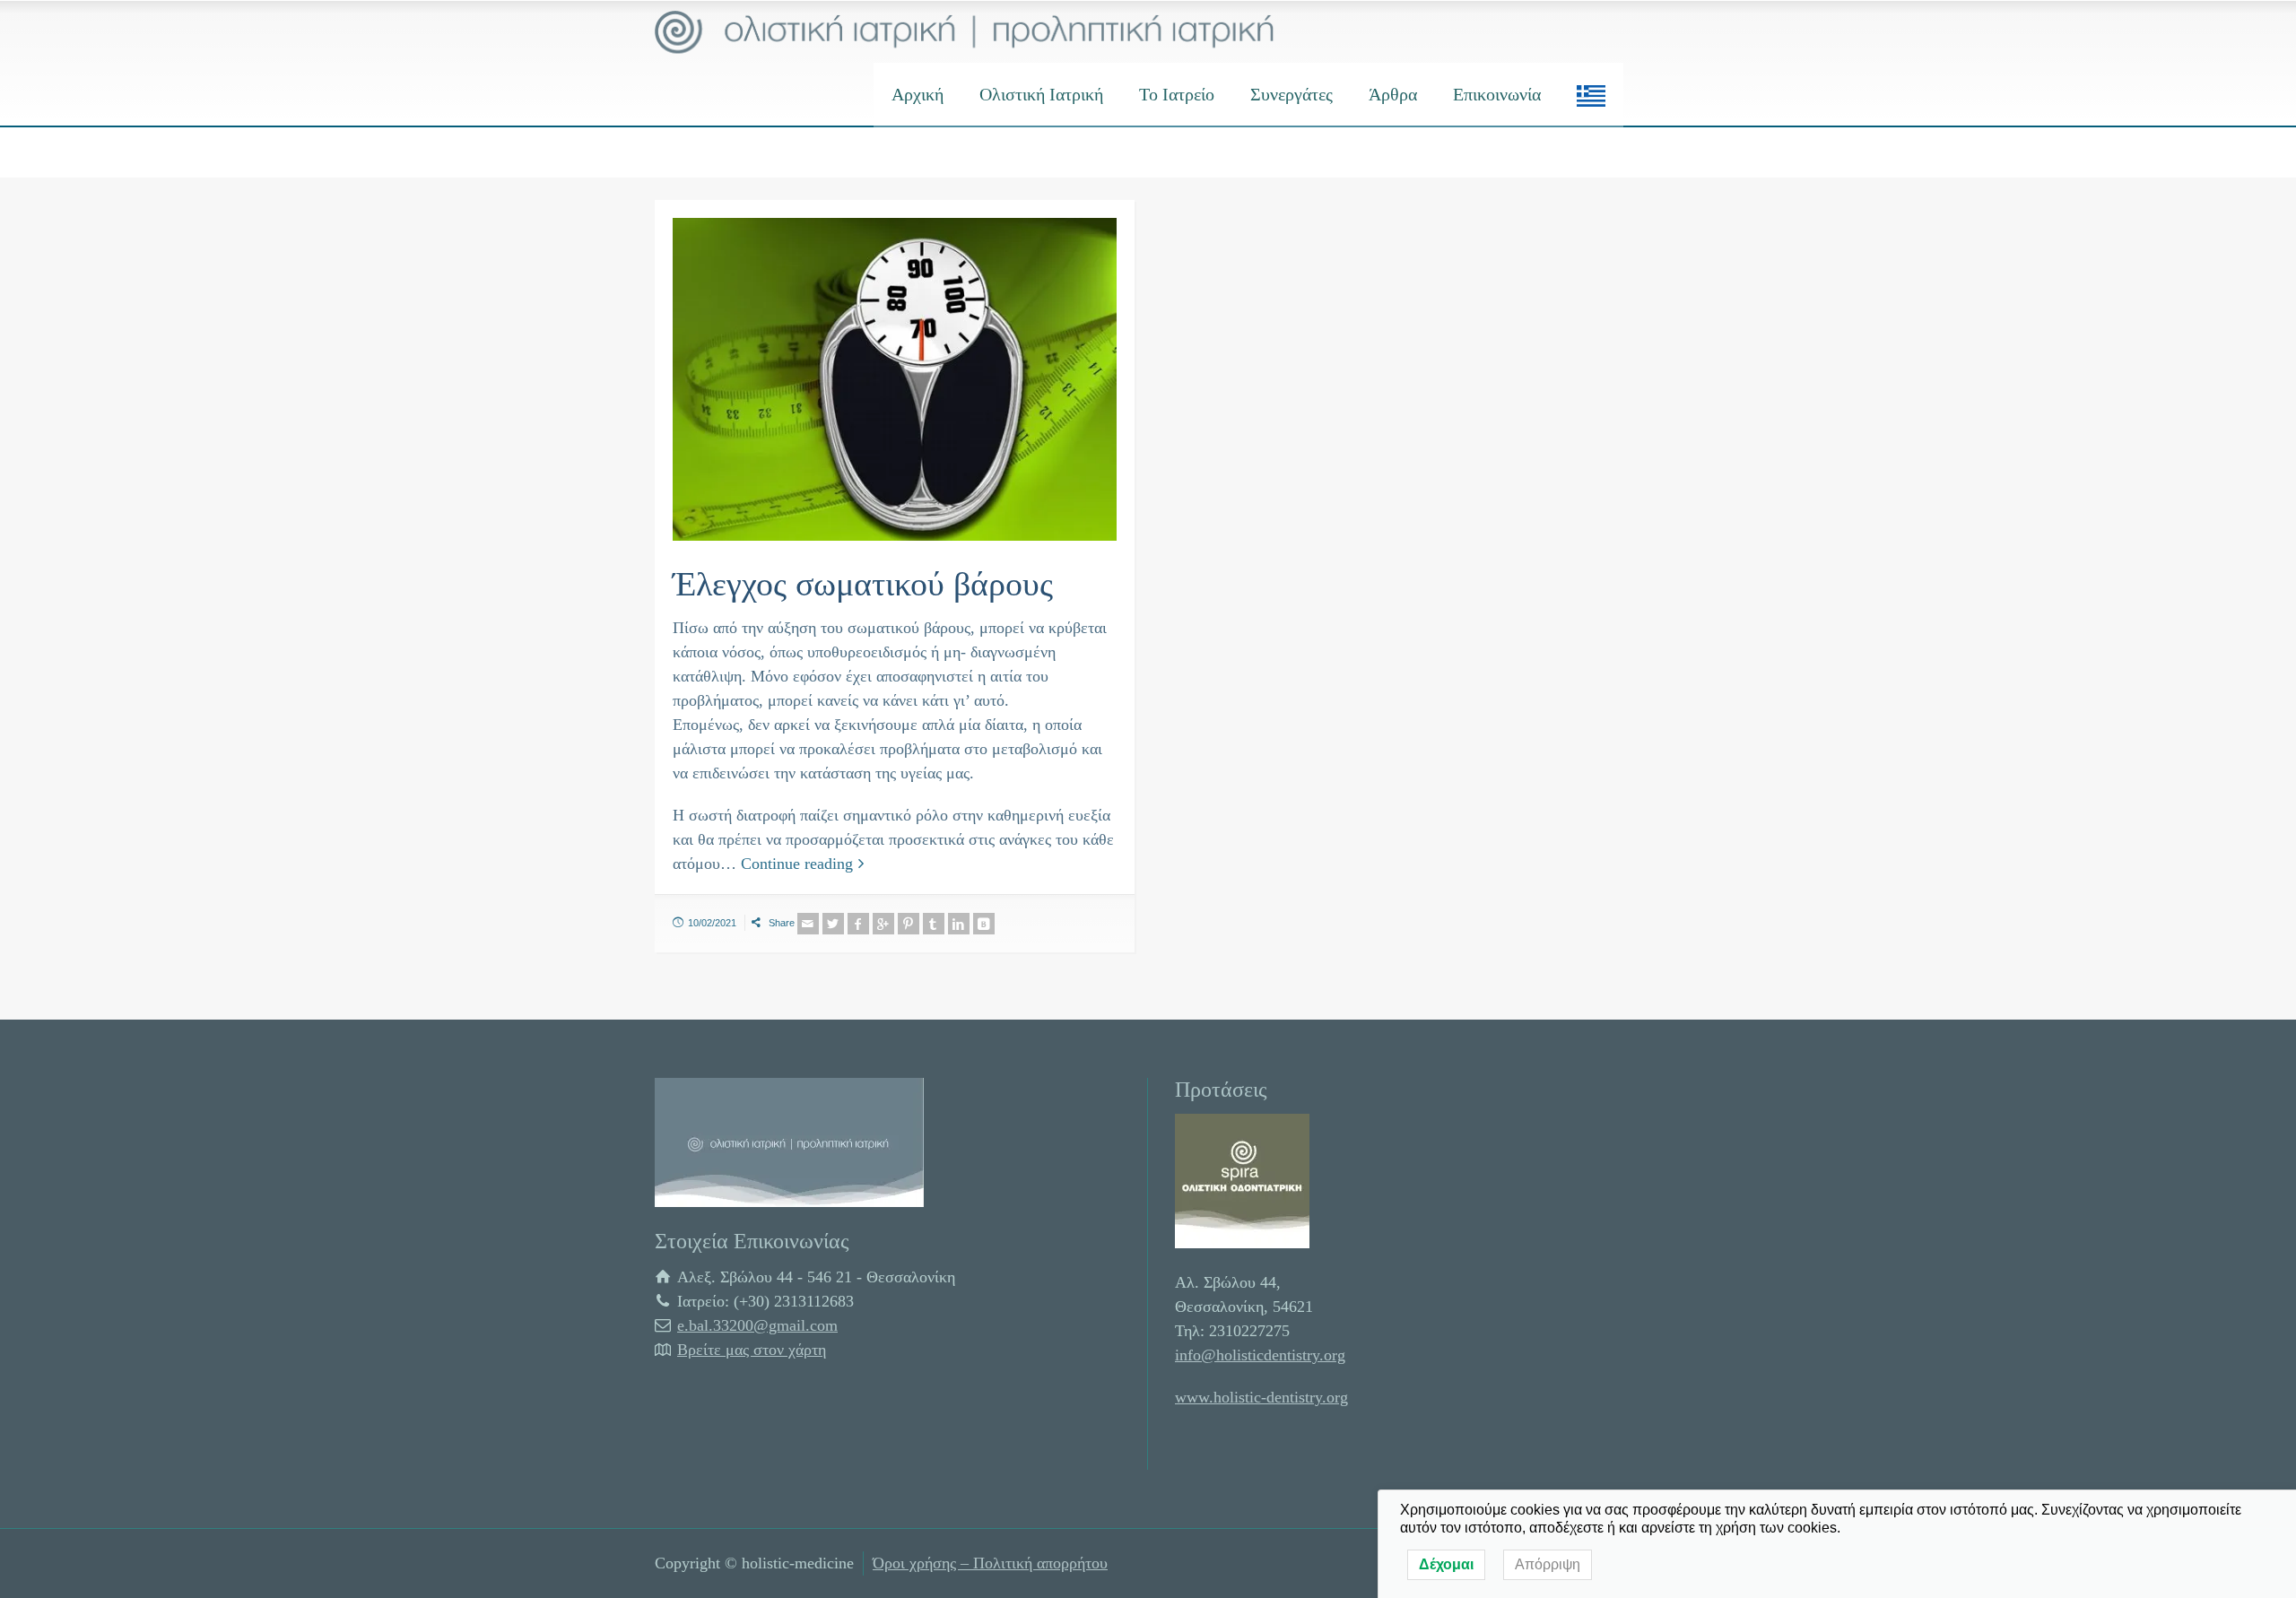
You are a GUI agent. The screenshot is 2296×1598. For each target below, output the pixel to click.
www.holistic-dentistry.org (1261, 1397)
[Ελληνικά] (1591, 94)
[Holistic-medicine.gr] (965, 31)
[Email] (808, 924)
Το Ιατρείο (1177, 94)
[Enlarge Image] (895, 379)
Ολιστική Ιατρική (1041, 94)
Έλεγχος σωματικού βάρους (863, 584)
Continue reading (797, 864)
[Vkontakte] (984, 924)
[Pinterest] (909, 924)
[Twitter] (833, 924)
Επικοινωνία (1497, 94)
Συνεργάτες (1291, 94)
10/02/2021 (712, 923)
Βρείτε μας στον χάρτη (752, 1350)
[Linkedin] (959, 924)
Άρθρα (1393, 94)
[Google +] (883, 924)
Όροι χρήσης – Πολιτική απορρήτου (990, 1563)
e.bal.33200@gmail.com (757, 1325)
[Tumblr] (934, 924)
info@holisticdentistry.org (1260, 1355)
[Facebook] (858, 924)
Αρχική (918, 94)
